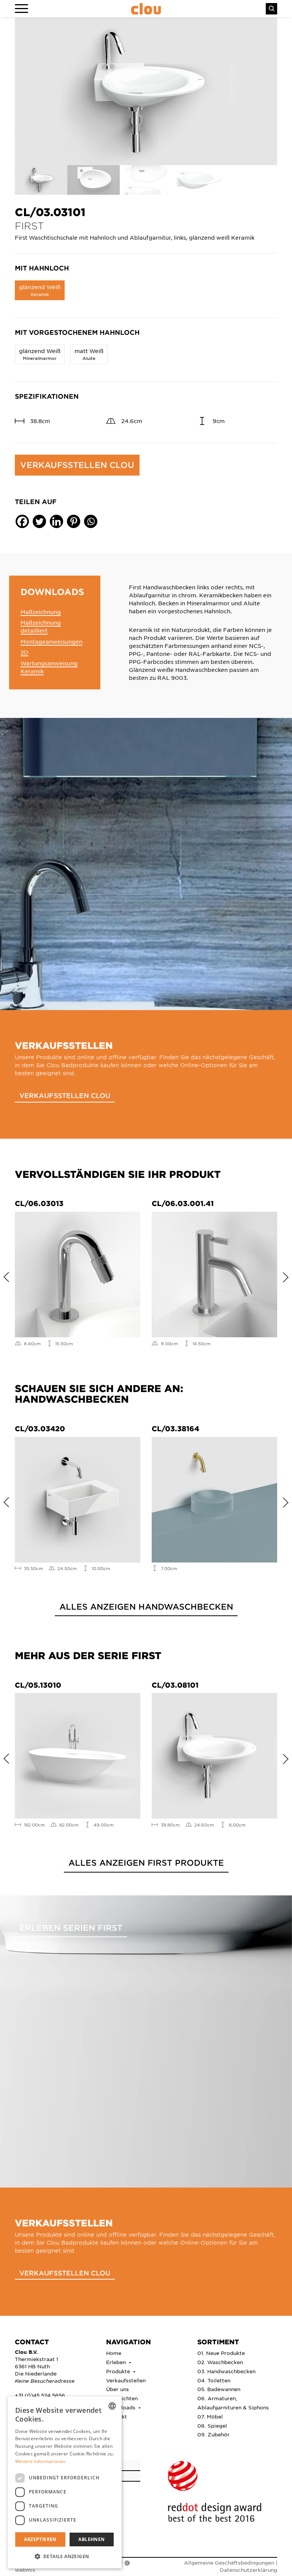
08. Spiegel (212, 2426)
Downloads (121, 2407)
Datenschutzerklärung (248, 2570)
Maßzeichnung (41, 612)
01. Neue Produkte (221, 2353)
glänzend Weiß (40, 290)
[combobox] (112, 2406)
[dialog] (65, 2482)
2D (25, 652)
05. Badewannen (219, 2389)
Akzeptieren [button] (40, 2539)
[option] (146, 91)
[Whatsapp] (91, 521)
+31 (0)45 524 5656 (40, 2395)
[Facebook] (22, 521)
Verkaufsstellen (126, 2380)
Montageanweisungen (52, 641)
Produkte (119, 2371)
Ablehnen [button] (91, 2539)
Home (114, 2353)
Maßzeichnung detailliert (41, 626)
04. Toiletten (214, 2380)
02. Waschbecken (220, 2362)
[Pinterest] (74, 521)
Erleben (117, 2362)
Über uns (117, 2389)
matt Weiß (89, 354)
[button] (65, 2556)
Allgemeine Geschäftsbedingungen (229, 2562)
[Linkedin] (56, 521)
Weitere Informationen (40, 2461)
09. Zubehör (213, 2434)
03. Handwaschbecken (226, 2371)
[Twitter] (39, 521)
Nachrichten (122, 2398)
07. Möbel (210, 2416)
